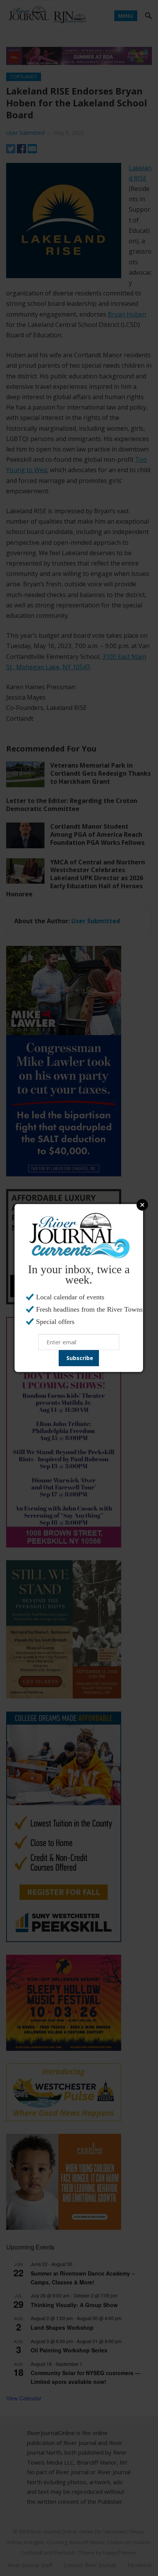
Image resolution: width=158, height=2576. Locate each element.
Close (142, 1205)
